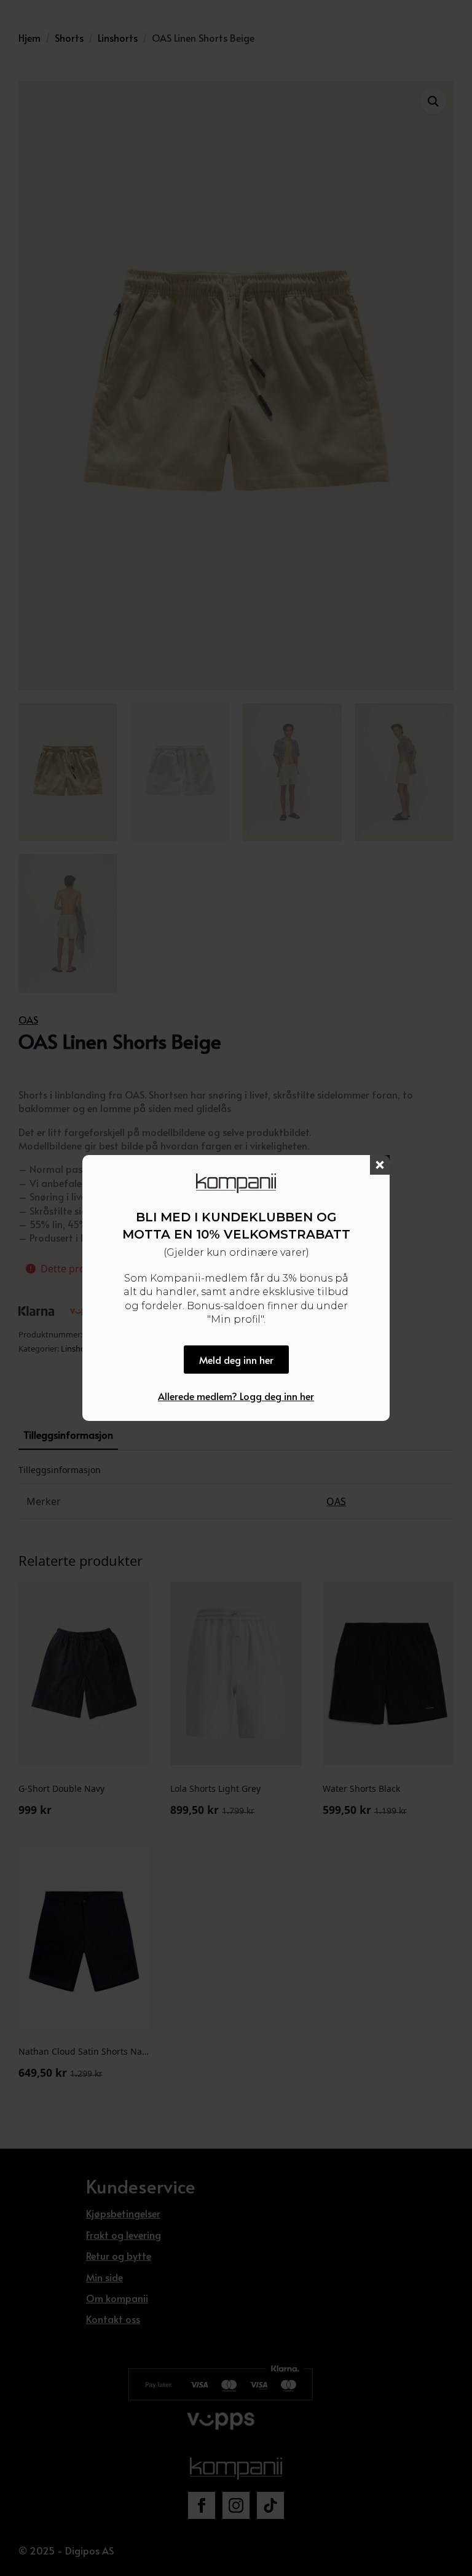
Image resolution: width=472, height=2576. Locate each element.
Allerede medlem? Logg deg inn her (236, 1396)
